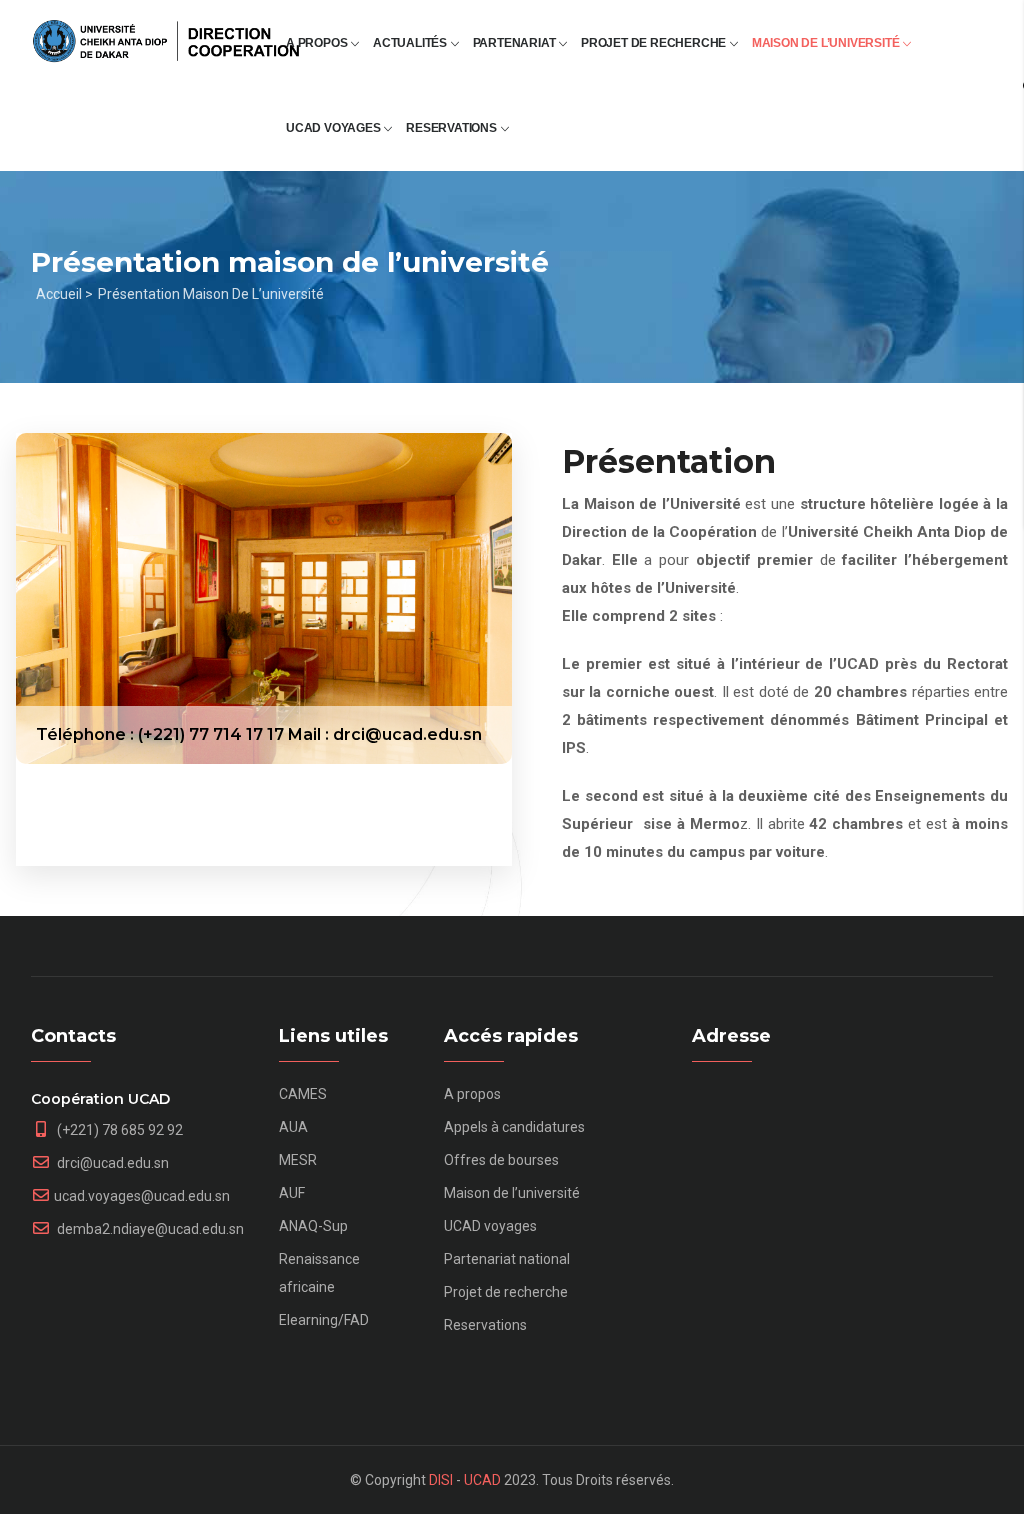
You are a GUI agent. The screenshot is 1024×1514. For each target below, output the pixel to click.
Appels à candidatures (514, 1127)
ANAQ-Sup (313, 1226)
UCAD (482, 1480)
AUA (293, 1127)
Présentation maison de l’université (211, 294)
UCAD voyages (334, 128)
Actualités (411, 43)
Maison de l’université (827, 43)
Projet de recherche (655, 43)
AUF (292, 1193)
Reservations (452, 128)
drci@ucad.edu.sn (111, 1163)
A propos (318, 43)
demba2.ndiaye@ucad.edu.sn (149, 1229)
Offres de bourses (501, 1160)
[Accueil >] (166, 32)
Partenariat (516, 43)
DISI (441, 1480)
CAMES (303, 1094)
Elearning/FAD (324, 1320)
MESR (298, 1160)
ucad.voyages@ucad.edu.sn (142, 1196)
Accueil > (64, 294)
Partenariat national (507, 1259)
